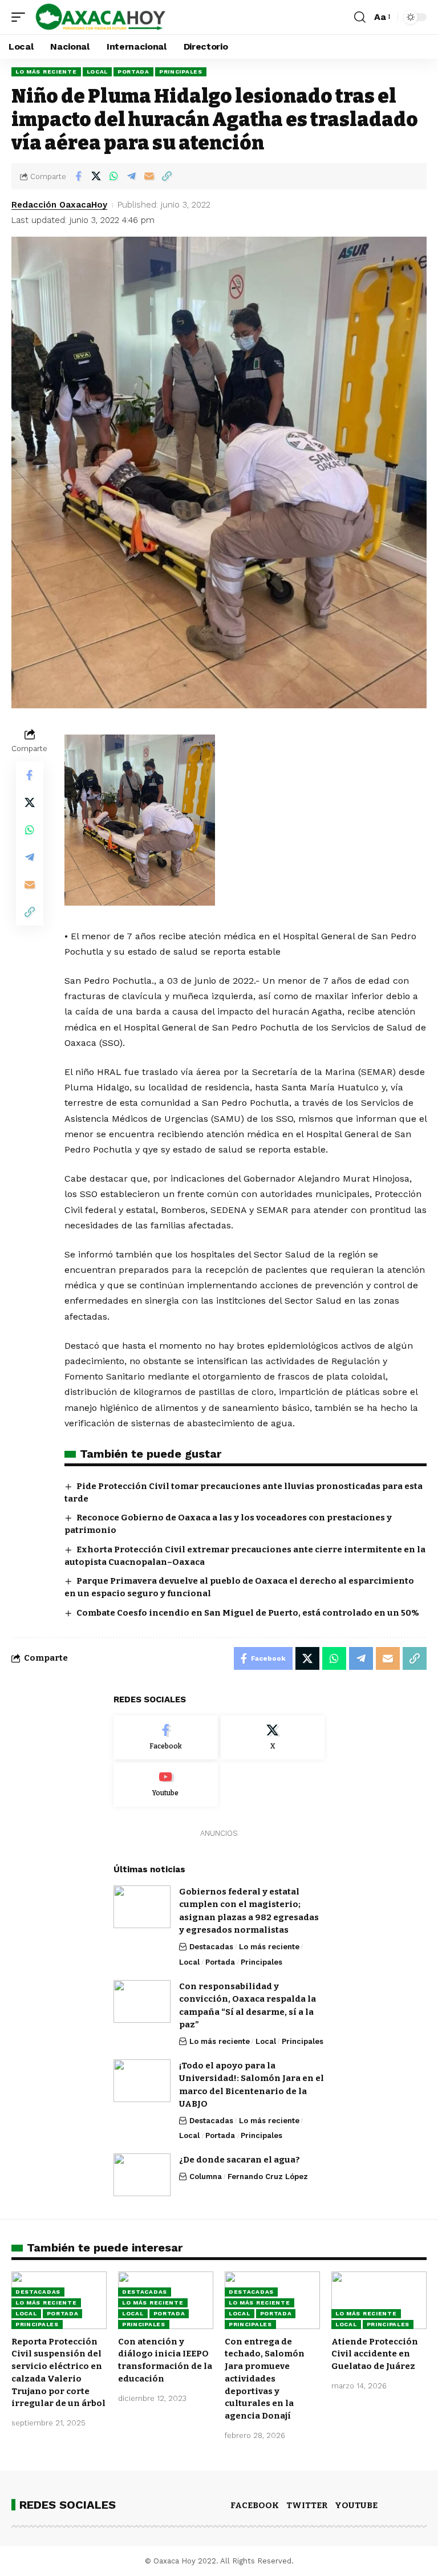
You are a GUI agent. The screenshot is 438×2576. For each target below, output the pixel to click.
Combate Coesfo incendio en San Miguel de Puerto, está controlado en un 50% (248, 1613)
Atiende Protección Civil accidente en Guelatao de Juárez (375, 2354)
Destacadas (211, 1947)
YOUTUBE (356, 2505)
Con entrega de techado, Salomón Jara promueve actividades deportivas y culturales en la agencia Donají (265, 2379)
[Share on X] (96, 176)
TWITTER (307, 2505)
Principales (181, 72)
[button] (21, 17)
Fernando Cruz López (268, 2177)
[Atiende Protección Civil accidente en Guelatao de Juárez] (379, 2300)
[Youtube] (166, 1784)
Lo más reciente (46, 72)
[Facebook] (166, 1738)
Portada (133, 72)
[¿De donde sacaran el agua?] (142, 2175)
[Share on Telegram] (131, 176)
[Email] (149, 176)
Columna (206, 2177)
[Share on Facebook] (78, 176)
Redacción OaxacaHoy (59, 205)
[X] (273, 1738)
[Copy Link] (167, 176)
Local (98, 72)
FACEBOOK (255, 2505)
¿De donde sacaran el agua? (240, 2160)
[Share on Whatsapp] (113, 176)
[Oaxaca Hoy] (101, 17)
